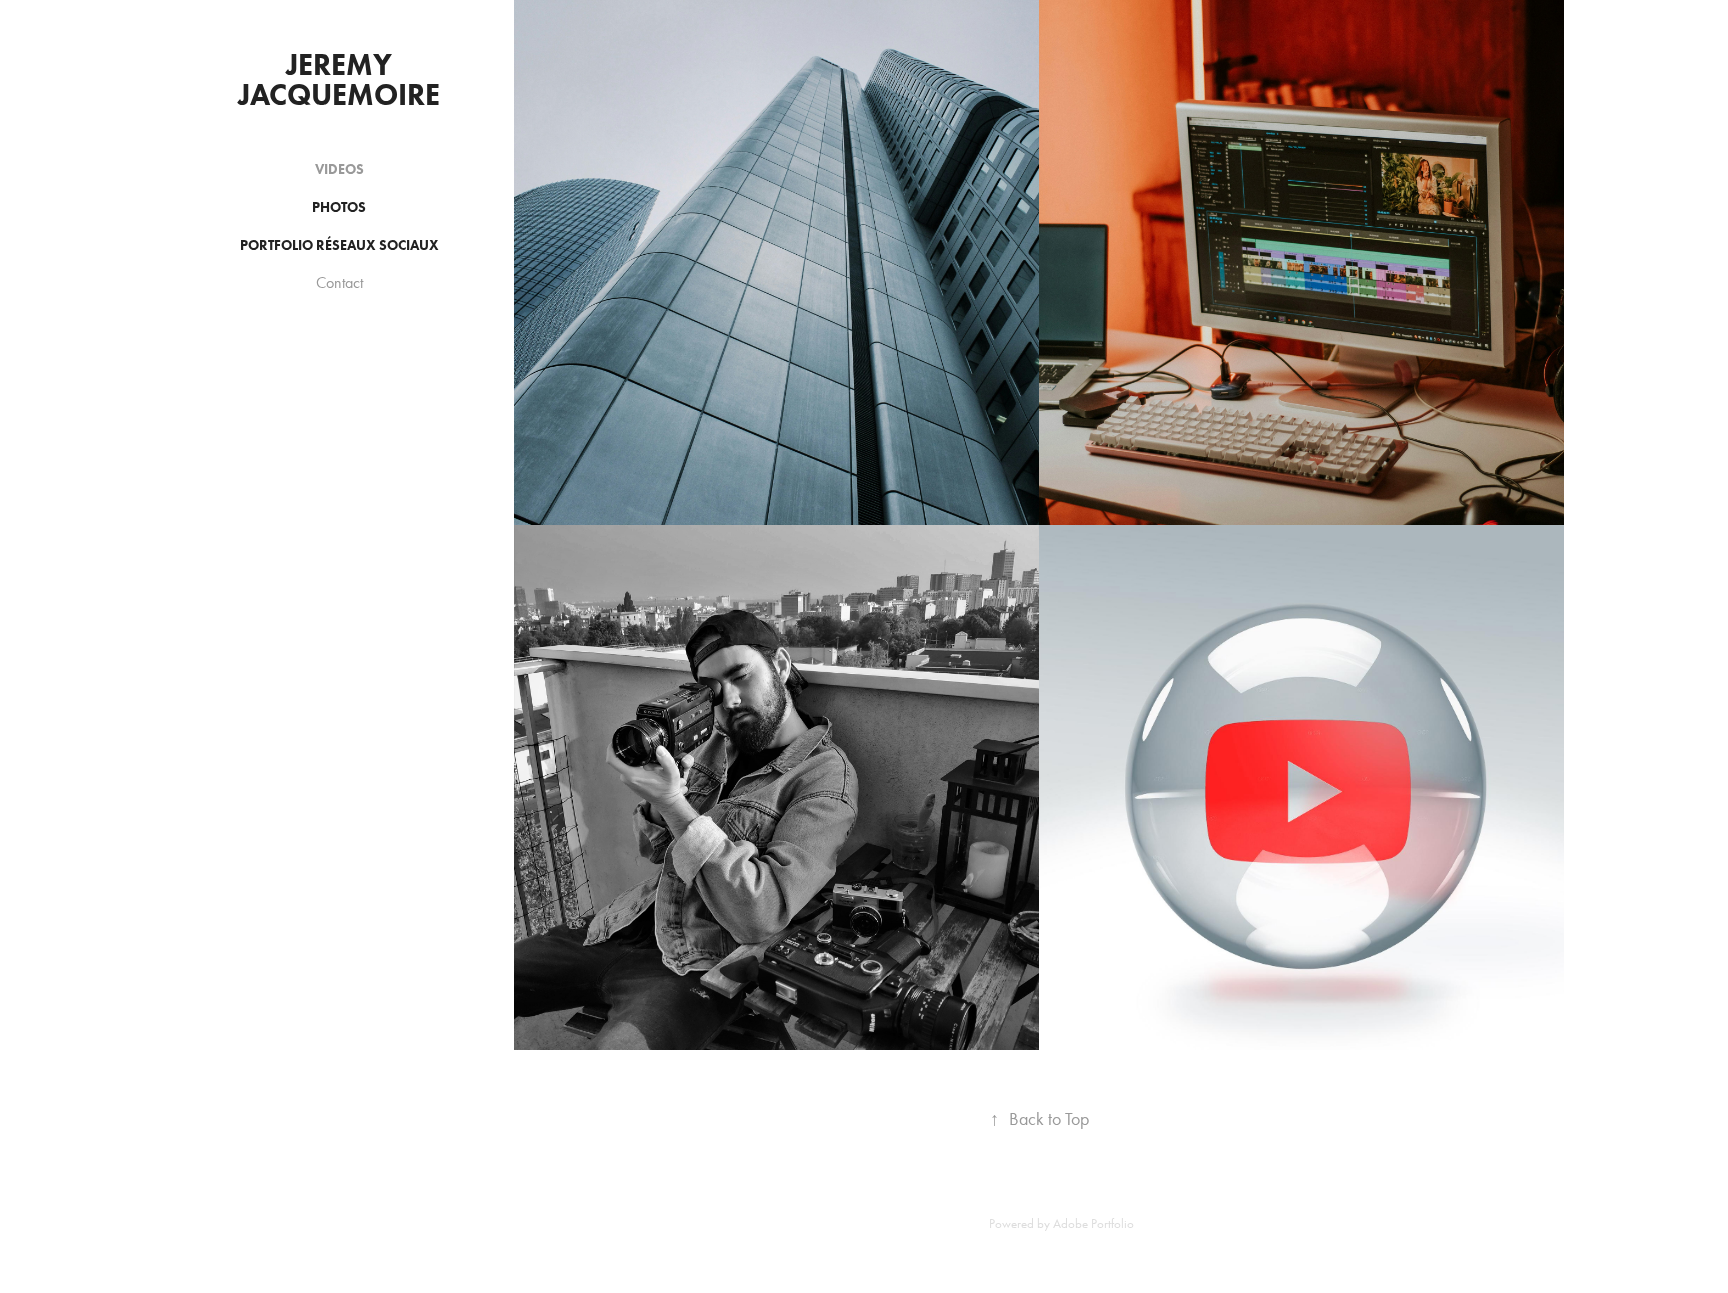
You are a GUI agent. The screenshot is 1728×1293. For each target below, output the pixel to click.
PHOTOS (339, 207)
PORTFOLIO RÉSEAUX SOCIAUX (339, 245)
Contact (339, 282)
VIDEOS (339, 169)
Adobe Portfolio (1093, 1223)
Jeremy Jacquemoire (339, 79)
